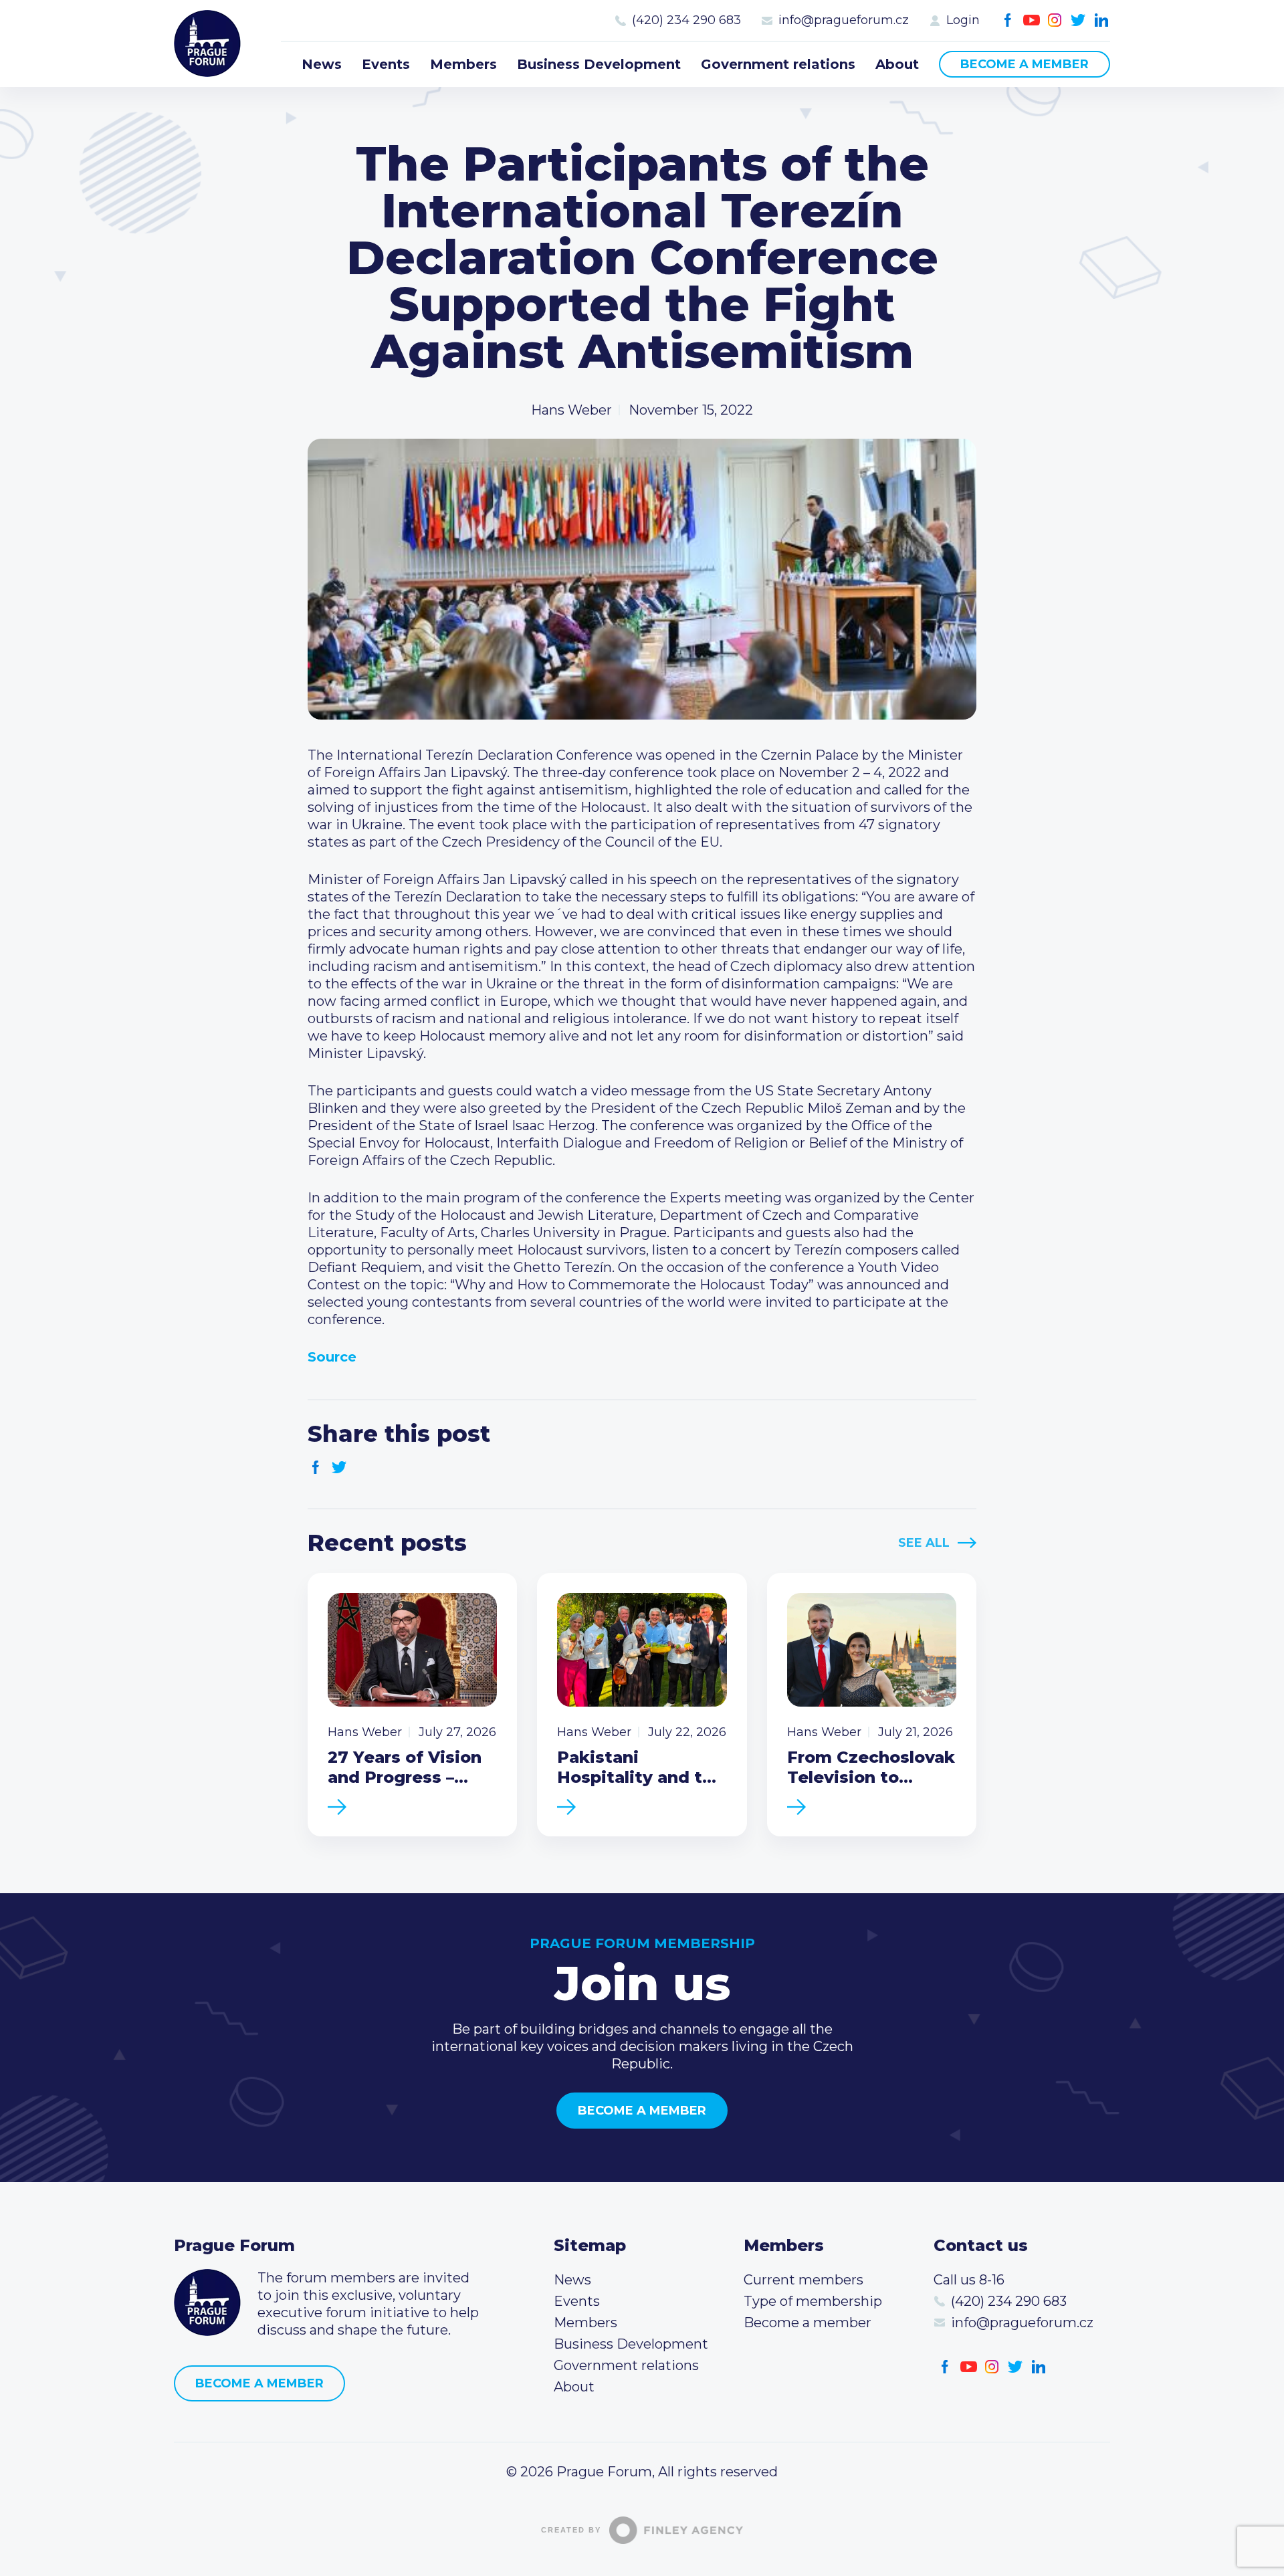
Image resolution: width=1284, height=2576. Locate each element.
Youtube (1032, 20)
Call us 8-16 (969, 2280)
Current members (804, 2280)
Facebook (1008, 20)
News (322, 64)
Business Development (599, 64)
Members (463, 64)
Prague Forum (207, 43)
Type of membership (813, 2301)
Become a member (1025, 64)
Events (386, 64)
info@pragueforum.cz (844, 20)
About (897, 64)
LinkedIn (1102, 20)
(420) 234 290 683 (686, 20)
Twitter (1078, 20)
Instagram (1055, 20)
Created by (571, 2530)
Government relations (778, 64)
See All (924, 1543)
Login (963, 20)
